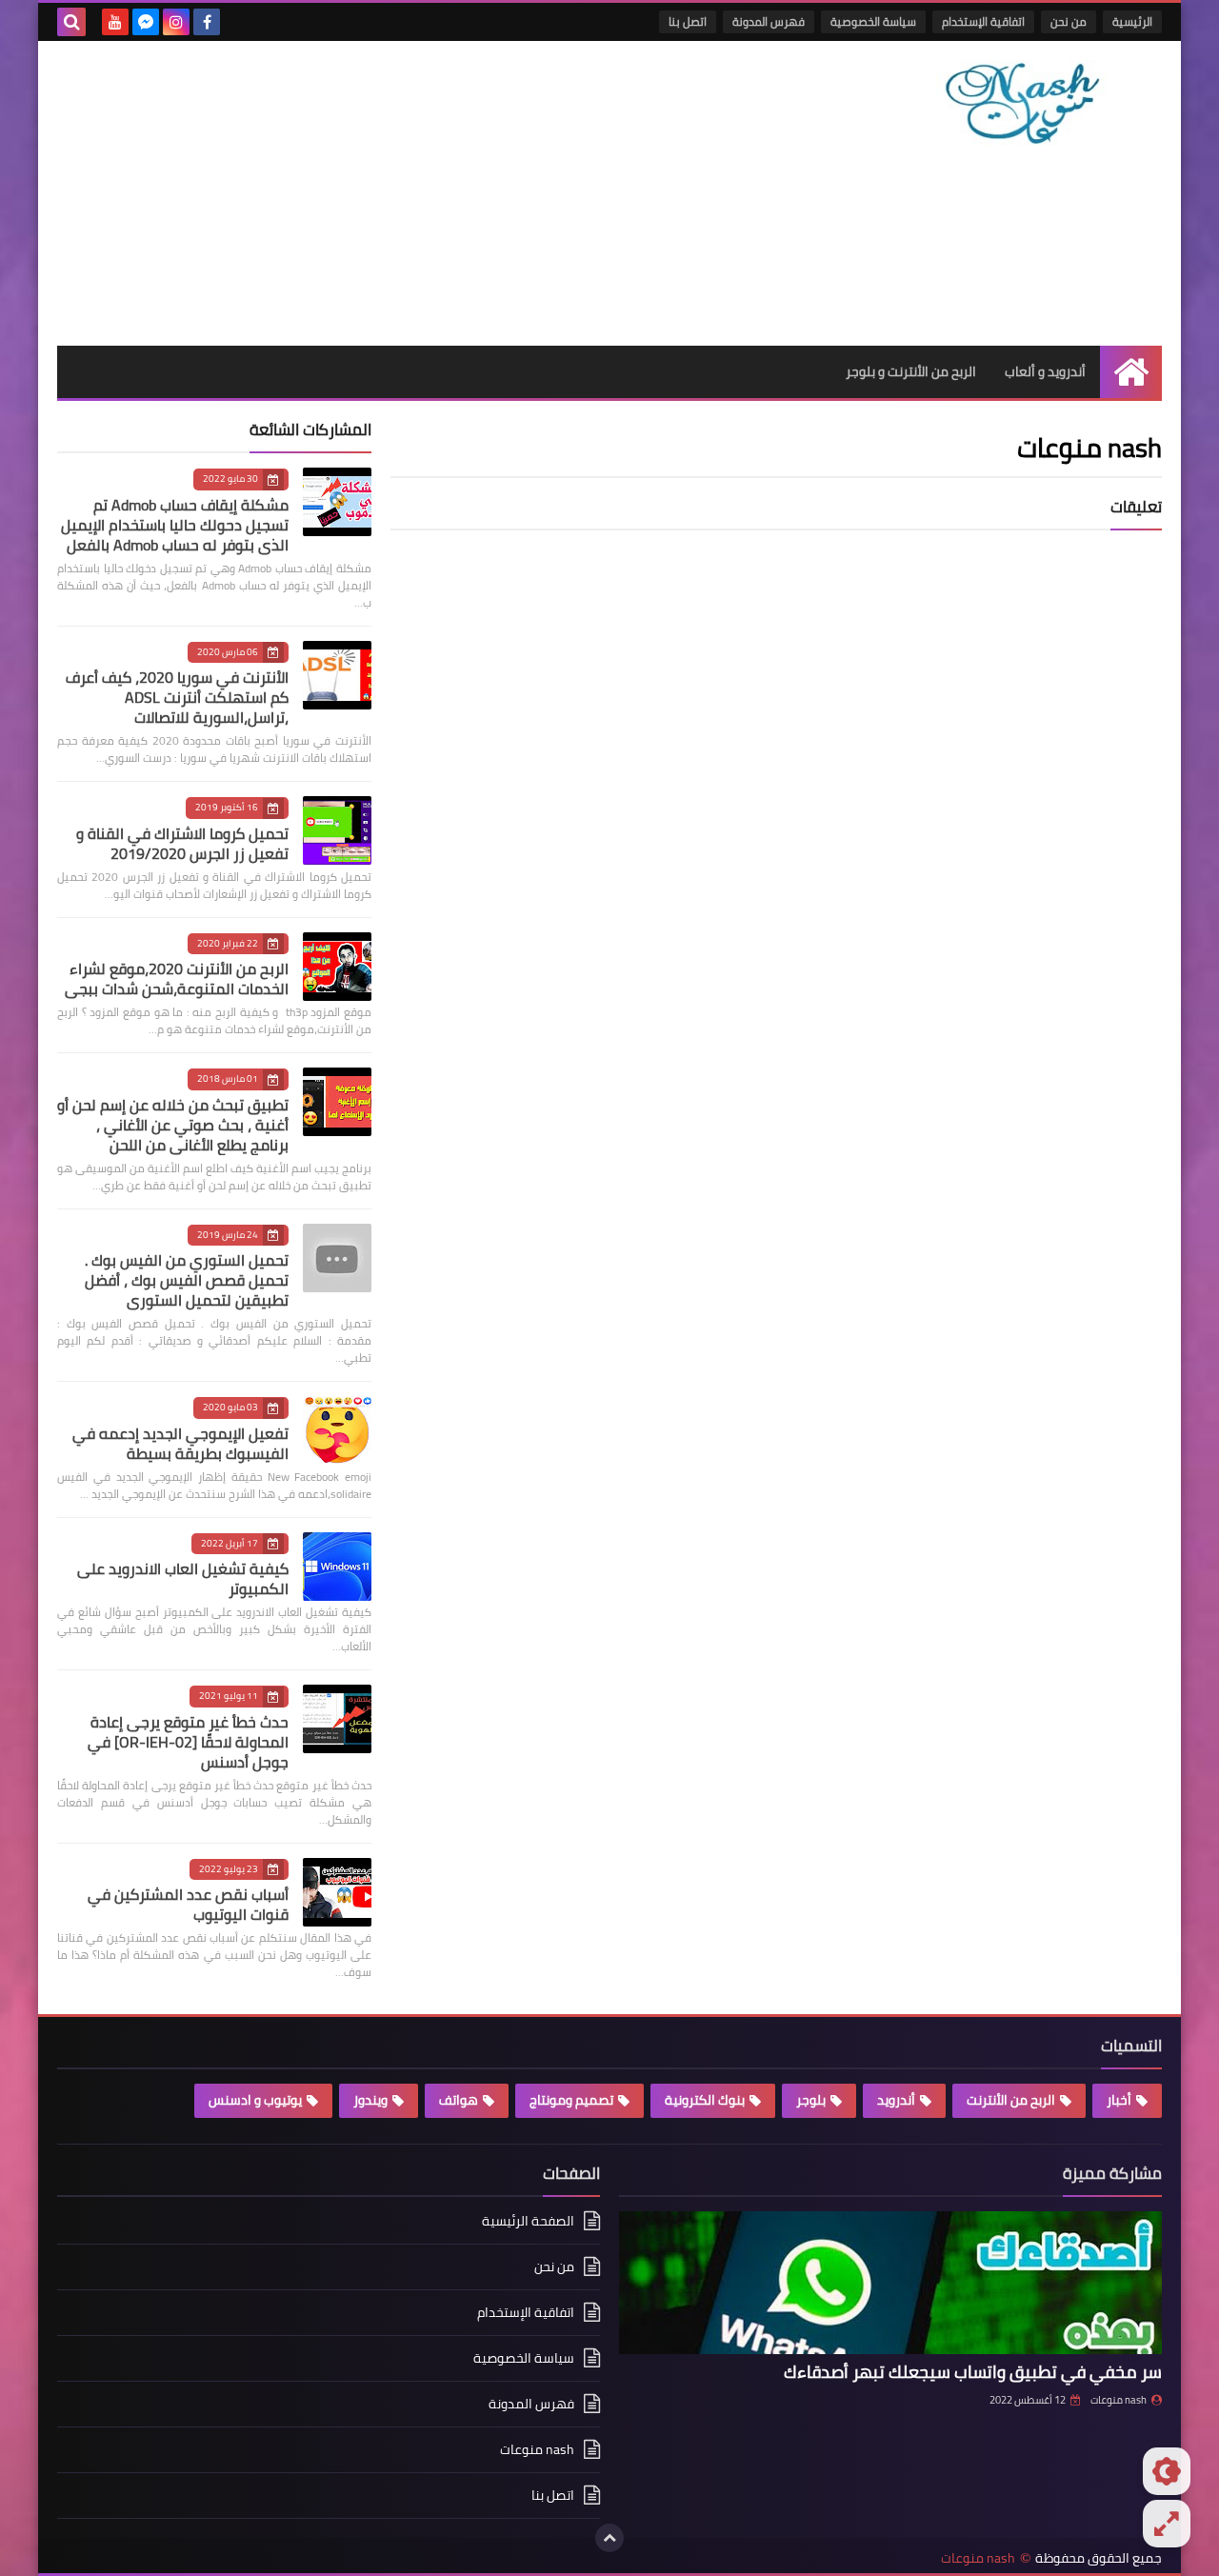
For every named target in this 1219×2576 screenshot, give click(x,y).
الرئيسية (1132, 21)
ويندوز (370, 2100)
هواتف (459, 2100)
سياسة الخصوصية (873, 21)
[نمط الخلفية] (1167, 2524)
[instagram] (176, 22)
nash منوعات (1119, 2400)
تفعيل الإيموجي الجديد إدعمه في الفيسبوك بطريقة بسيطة (180, 1443)
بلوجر (811, 2100)
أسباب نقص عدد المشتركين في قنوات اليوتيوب (188, 1904)
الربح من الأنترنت (1011, 2100)
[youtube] (115, 22)
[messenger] (146, 22)
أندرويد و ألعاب (1045, 371)
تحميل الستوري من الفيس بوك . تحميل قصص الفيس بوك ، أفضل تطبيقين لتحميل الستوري (187, 1280)
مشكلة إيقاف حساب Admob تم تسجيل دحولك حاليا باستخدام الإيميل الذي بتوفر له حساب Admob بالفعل (175, 525)
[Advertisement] (404, 193)
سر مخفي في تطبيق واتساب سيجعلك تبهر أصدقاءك (973, 2372)
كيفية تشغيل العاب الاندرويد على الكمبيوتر (183, 1578)
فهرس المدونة (769, 21)
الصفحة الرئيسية (528, 2222)
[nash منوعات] (1024, 132)
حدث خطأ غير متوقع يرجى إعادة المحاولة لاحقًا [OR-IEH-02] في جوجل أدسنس (188, 1742)
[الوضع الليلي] (1167, 2471)
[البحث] (71, 22)
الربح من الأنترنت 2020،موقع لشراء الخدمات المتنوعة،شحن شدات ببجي (177, 978)
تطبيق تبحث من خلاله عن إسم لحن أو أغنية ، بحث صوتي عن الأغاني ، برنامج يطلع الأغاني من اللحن (173, 1125)
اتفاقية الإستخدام (983, 21)
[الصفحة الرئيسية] (1131, 372)
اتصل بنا (688, 21)
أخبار (1119, 2100)
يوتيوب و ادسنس (255, 2100)
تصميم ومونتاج (571, 2100)
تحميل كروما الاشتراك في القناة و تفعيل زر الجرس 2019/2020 (182, 843)
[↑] (609, 2538)
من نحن (1069, 21)
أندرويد (896, 2100)
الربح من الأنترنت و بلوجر (911, 371)
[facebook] (207, 22)
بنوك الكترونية (705, 2100)
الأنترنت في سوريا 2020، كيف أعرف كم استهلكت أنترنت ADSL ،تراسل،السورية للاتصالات (177, 697)
